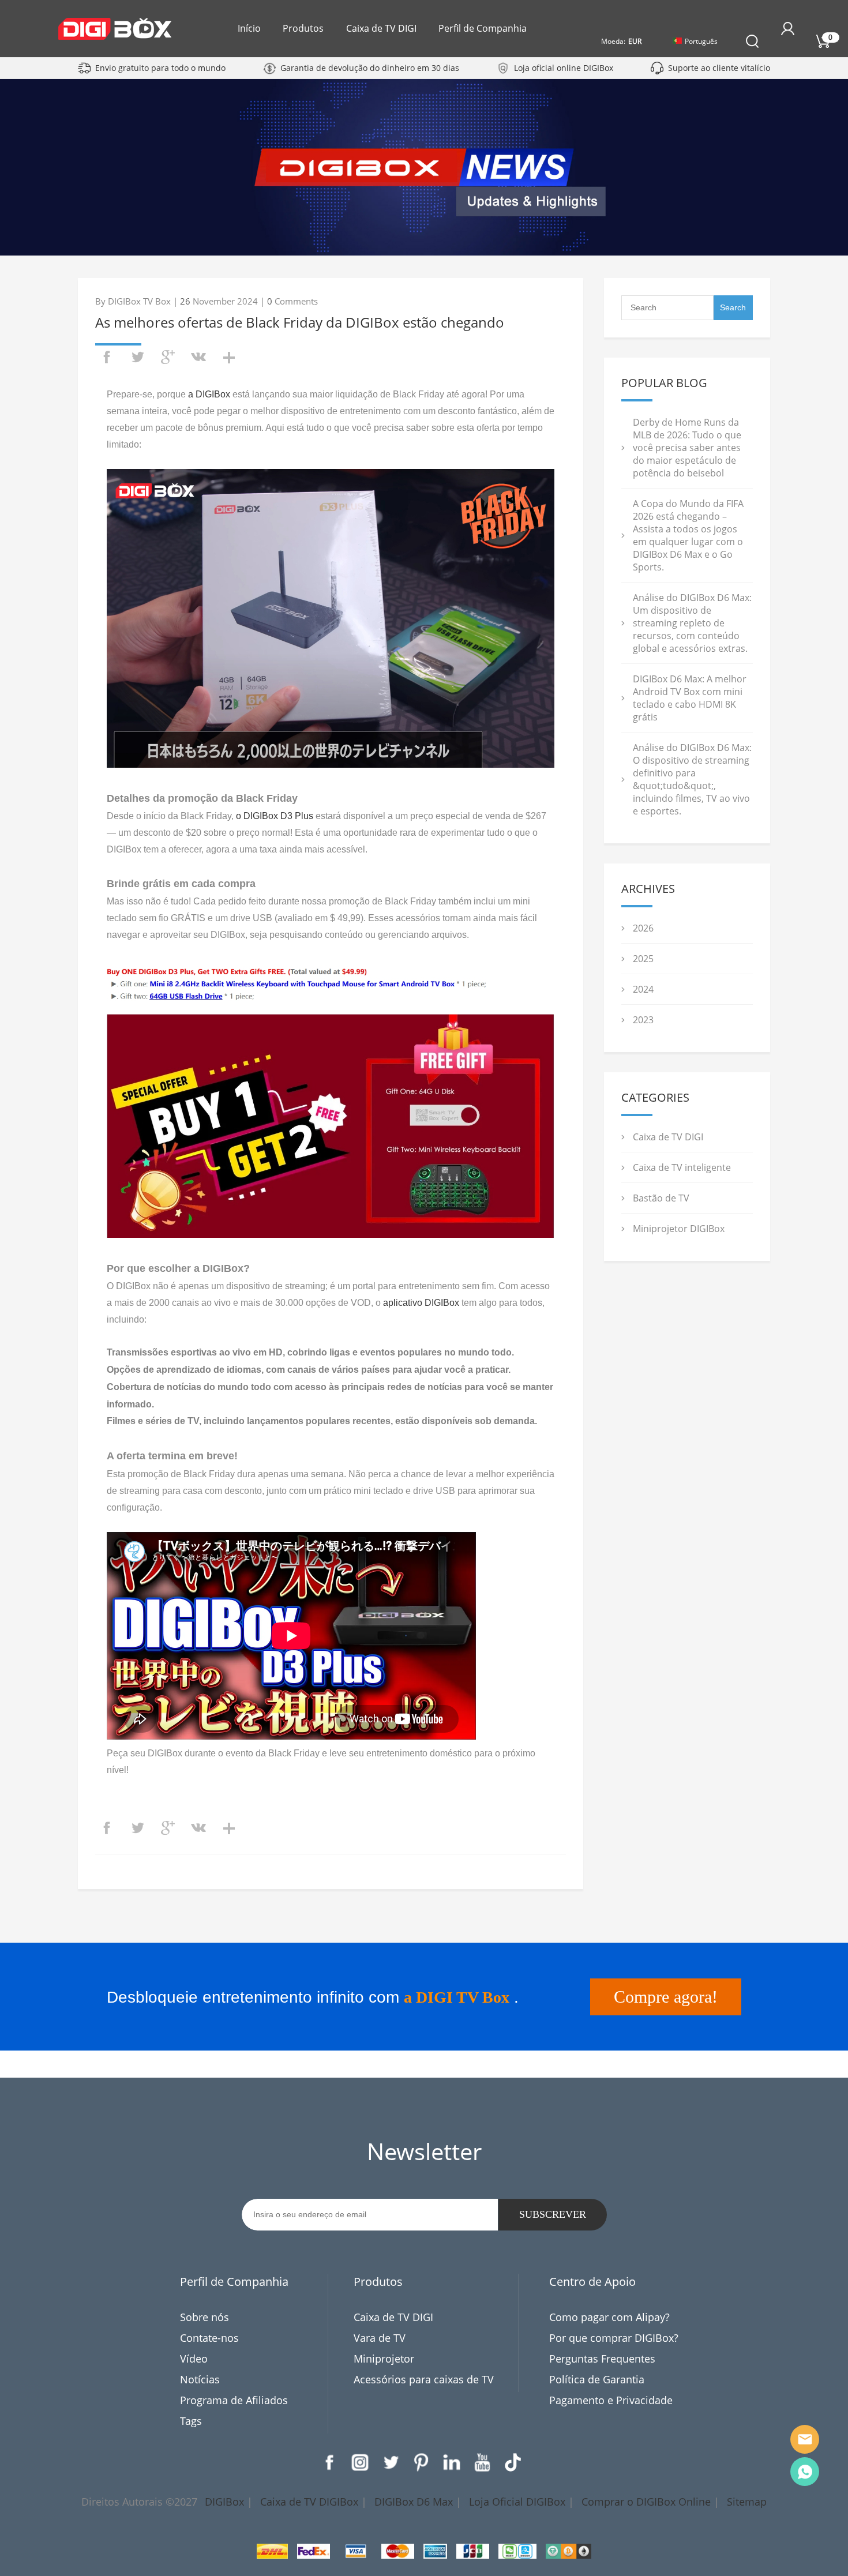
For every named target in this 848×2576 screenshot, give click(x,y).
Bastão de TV (661, 1198)
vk (198, 357)
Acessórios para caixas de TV (424, 2379)
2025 (643, 959)
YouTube (482, 2462)
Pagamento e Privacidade (611, 2400)
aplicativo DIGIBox (421, 1303)
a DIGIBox (209, 394)
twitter (137, 357)
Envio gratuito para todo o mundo (160, 68)
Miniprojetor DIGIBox (679, 1229)
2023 (643, 1020)
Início (249, 28)
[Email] (805, 2439)
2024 (643, 989)
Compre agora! (666, 1997)
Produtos (303, 28)
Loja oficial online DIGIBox (564, 68)
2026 (643, 928)
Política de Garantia (597, 2379)
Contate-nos (209, 2338)
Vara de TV (380, 2338)
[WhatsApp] (805, 2472)
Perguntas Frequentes (602, 2359)
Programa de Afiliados (234, 2400)
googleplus (168, 357)
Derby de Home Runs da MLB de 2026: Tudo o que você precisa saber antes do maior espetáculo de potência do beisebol (687, 448)
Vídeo (194, 2359)
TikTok (513, 2462)
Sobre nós (205, 2317)
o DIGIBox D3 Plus (275, 816)
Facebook (329, 2462)
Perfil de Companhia (483, 28)
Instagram (360, 2462)
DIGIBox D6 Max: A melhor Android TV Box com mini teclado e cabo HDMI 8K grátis (690, 698)
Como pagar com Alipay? (609, 2317)
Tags (191, 2421)
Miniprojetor (384, 2359)
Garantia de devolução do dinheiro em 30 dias (370, 68)
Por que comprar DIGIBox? (614, 2338)
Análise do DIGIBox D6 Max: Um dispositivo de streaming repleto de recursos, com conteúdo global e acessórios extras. (692, 623)
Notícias (200, 2379)
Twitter (391, 2462)
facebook (107, 357)
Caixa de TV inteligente (682, 1167)
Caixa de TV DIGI (381, 28)
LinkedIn (452, 2462)
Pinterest (421, 2462)
